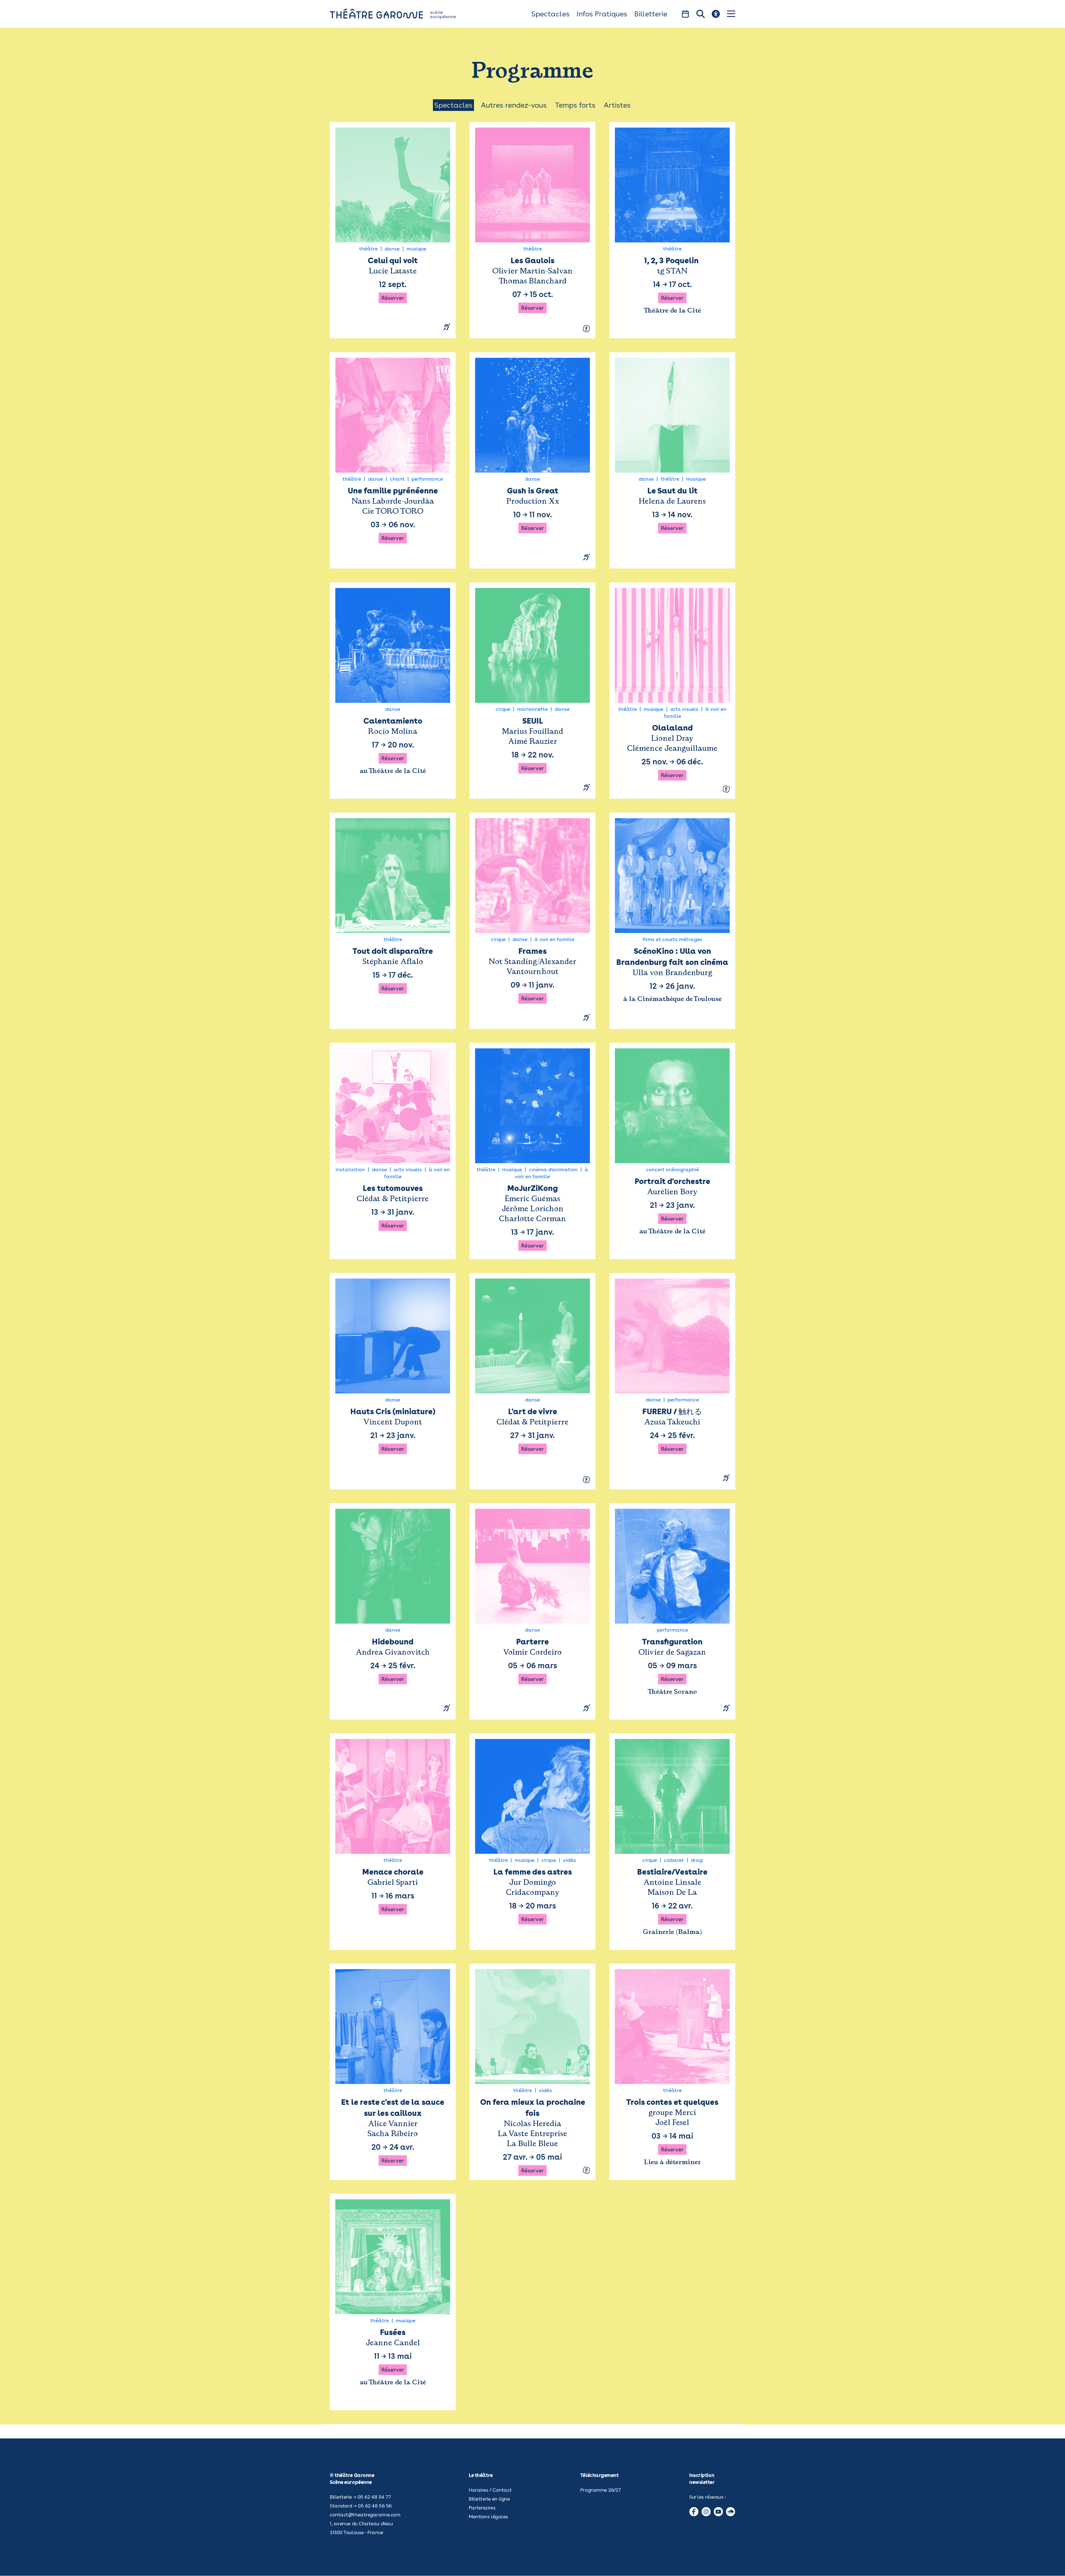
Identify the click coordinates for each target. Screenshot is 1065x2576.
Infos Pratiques (602, 14)
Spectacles (551, 14)
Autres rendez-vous (514, 105)
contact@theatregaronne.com (365, 2515)
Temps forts (575, 105)
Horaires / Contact (490, 2490)
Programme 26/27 (600, 2490)
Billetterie (651, 14)
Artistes (617, 105)
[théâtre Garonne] (401, 14)
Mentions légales (488, 2517)
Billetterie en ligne (489, 2499)
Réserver (393, 298)
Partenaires (482, 2508)
